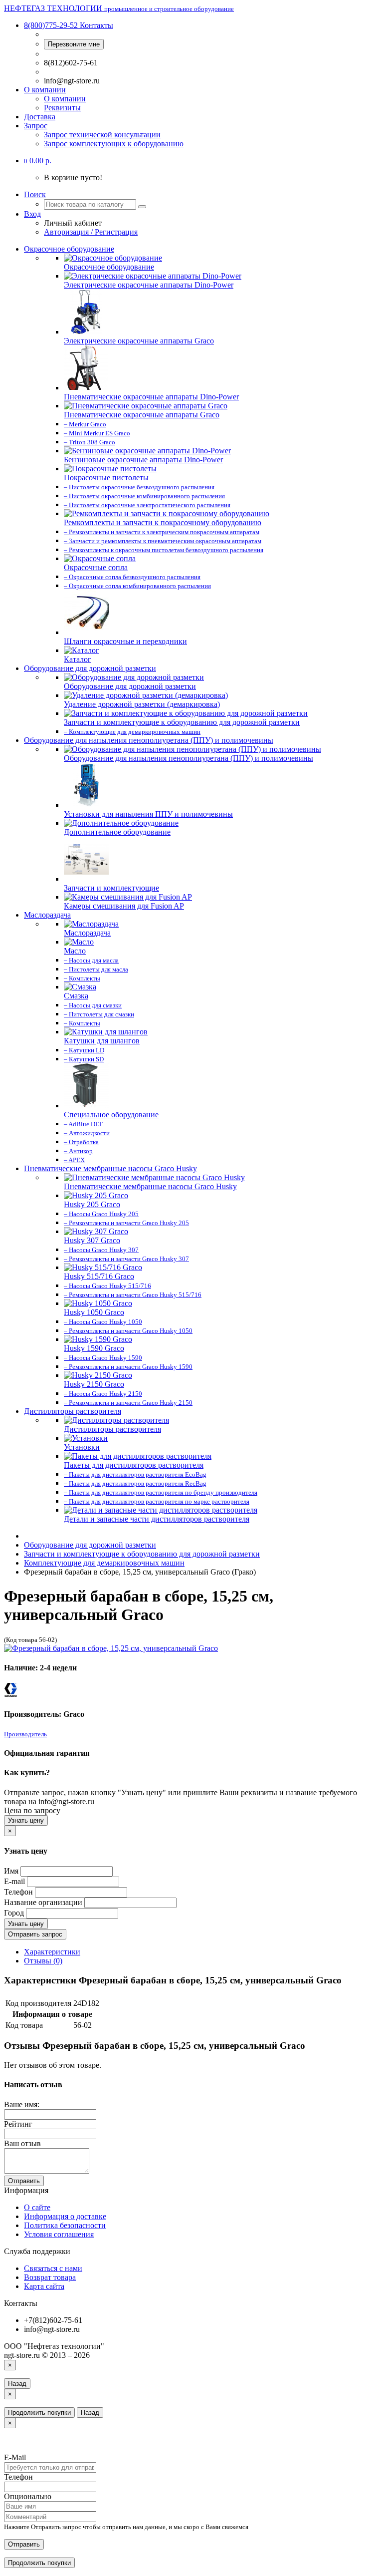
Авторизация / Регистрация (91, 232)
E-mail (14, 1881)
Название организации (43, 1902)
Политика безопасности (65, 2225)
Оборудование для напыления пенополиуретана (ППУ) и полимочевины (149, 740)
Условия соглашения (59, 2234)
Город (14, 1913)
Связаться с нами (53, 2268)
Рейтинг (18, 2124)
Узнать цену (26, 1820)
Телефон (18, 1892)
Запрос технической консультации (102, 135)
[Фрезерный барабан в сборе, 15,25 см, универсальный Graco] (111, 1648)
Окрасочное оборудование (69, 249)
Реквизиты (62, 108)
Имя (11, 1871)
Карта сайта (44, 2286)
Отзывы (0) (43, 1961)
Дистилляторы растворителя (73, 1411)
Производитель (25, 1734)
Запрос (36, 126)
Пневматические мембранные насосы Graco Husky (110, 1168)
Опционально (28, 2496)
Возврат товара (50, 2277)
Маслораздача (47, 915)
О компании (45, 90)
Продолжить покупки (39, 2413)
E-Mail (15, 2457)
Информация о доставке (65, 2216)
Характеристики (52, 1952)
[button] (38, 161)
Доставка (40, 117)
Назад (17, 2384)
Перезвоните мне (74, 44)
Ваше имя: (22, 2104)
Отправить (24, 2181)
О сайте (37, 2207)
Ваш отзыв (22, 2143)
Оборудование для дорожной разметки (90, 668)
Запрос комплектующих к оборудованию (114, 144)
